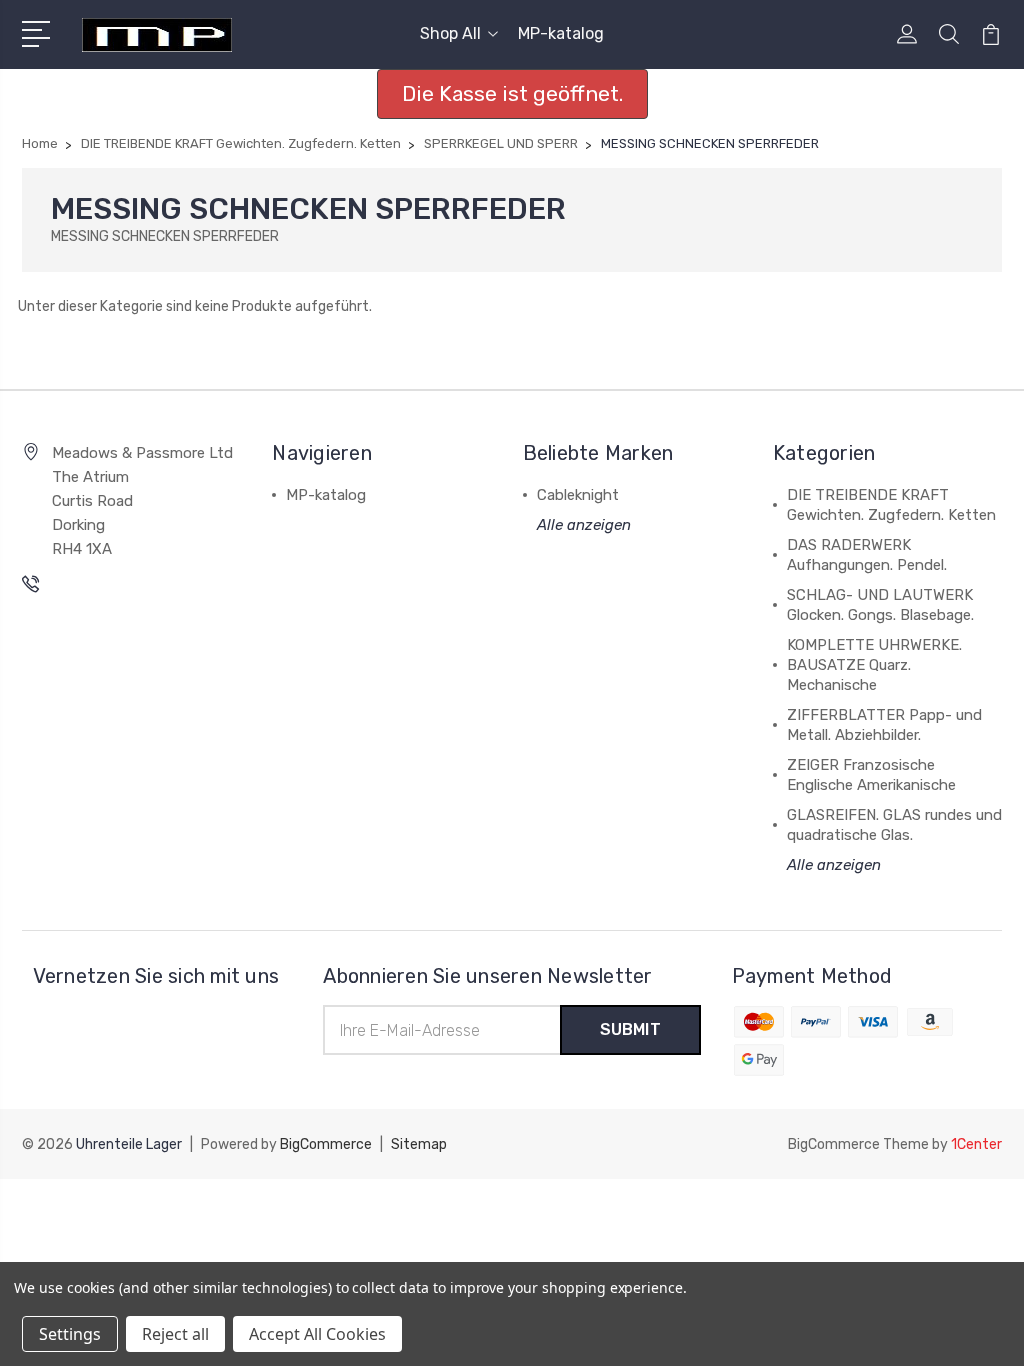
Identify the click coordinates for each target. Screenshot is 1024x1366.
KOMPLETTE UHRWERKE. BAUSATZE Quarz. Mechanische (874, 665)
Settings (70, 1334)
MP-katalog (561, 33)
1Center (976, 1144)
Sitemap (419, 1144)
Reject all (175, 1334)
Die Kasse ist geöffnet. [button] (512, 93)
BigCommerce (326, 1144)
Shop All (450, 33)
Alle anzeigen (584, 525)
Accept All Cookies (317, 1334)
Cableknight (578, 495)
